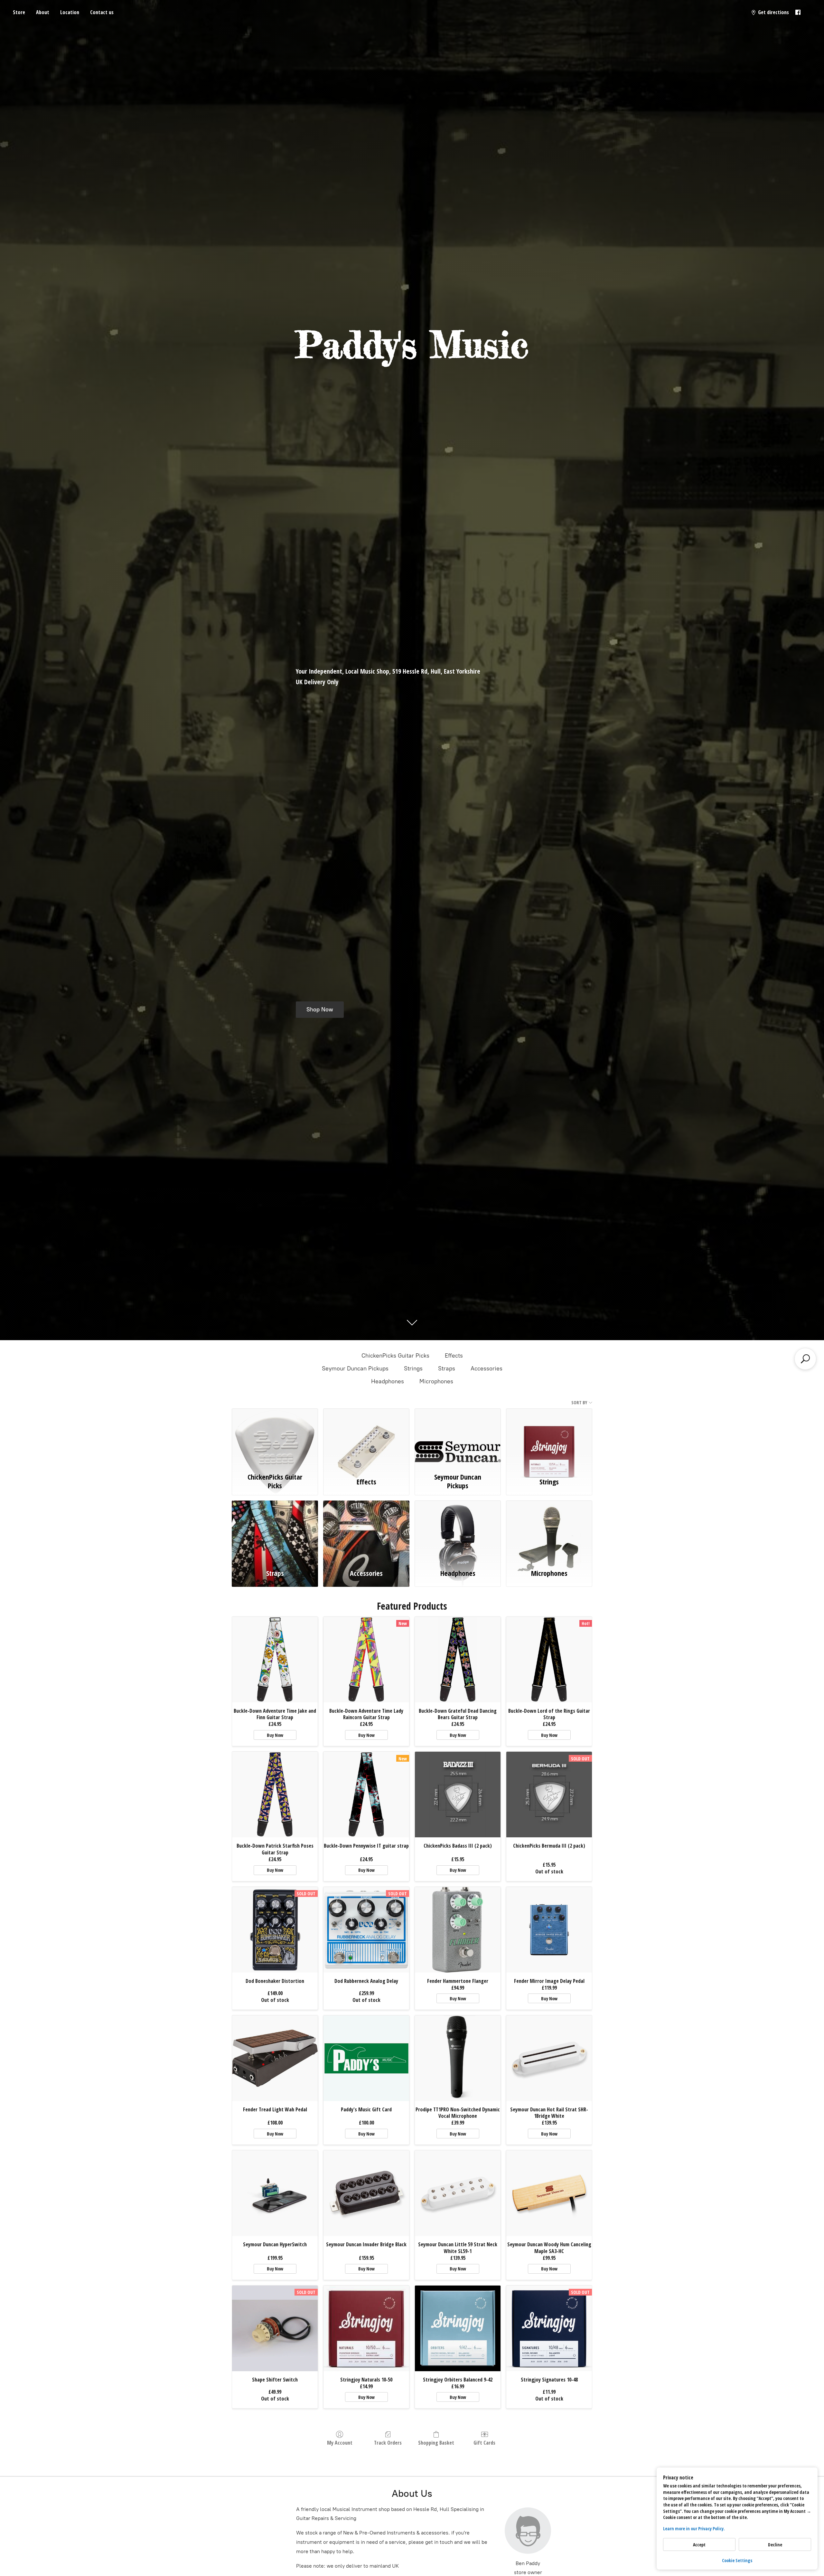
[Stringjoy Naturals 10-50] (366, 2328)
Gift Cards (484, 2443)
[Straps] (275, 1531)
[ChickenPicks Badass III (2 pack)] (458, 1795)
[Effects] (366, 1439)
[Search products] (805, 1359)
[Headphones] (458, 1531)
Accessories (487, 1368)
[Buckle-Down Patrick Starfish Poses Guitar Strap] (275, 1795)
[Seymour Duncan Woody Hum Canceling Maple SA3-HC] (549, 2193)
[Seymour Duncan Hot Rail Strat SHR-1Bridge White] (549, 2058)
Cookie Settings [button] (737, 2560)
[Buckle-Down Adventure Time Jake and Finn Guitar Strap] (275, 1660)
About (43, 12)
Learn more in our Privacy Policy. (694, 2529)
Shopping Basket (436, 2443)
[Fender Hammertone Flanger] (458, 1930)
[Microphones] (549, 1531)
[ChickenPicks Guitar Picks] (275, 1439)
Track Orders (388, 2443)
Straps (447, 1368)
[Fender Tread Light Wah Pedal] (275, 2058)
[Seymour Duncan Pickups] (458, 1439)
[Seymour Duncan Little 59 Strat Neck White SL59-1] (458, 2193)
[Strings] (549, 1439)
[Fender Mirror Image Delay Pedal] (549, 1930)
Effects (454, 1356)
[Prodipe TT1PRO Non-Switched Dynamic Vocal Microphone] (458, 2058)
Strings (413, 1368)
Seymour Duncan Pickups (355, 1368)
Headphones (388, 1381)
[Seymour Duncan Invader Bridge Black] (366, 2193)
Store (19, 12)
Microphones (436, 1381)
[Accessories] (366, 1531)
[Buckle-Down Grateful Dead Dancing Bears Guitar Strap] (458, 1660)
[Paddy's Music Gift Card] (366, 2058)
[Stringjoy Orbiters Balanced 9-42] (458, 2328)
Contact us (102, 12)
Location (70, 12)
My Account (340, 2443)
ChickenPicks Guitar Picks (395, 1356)
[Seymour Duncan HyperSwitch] (275, 2193)
